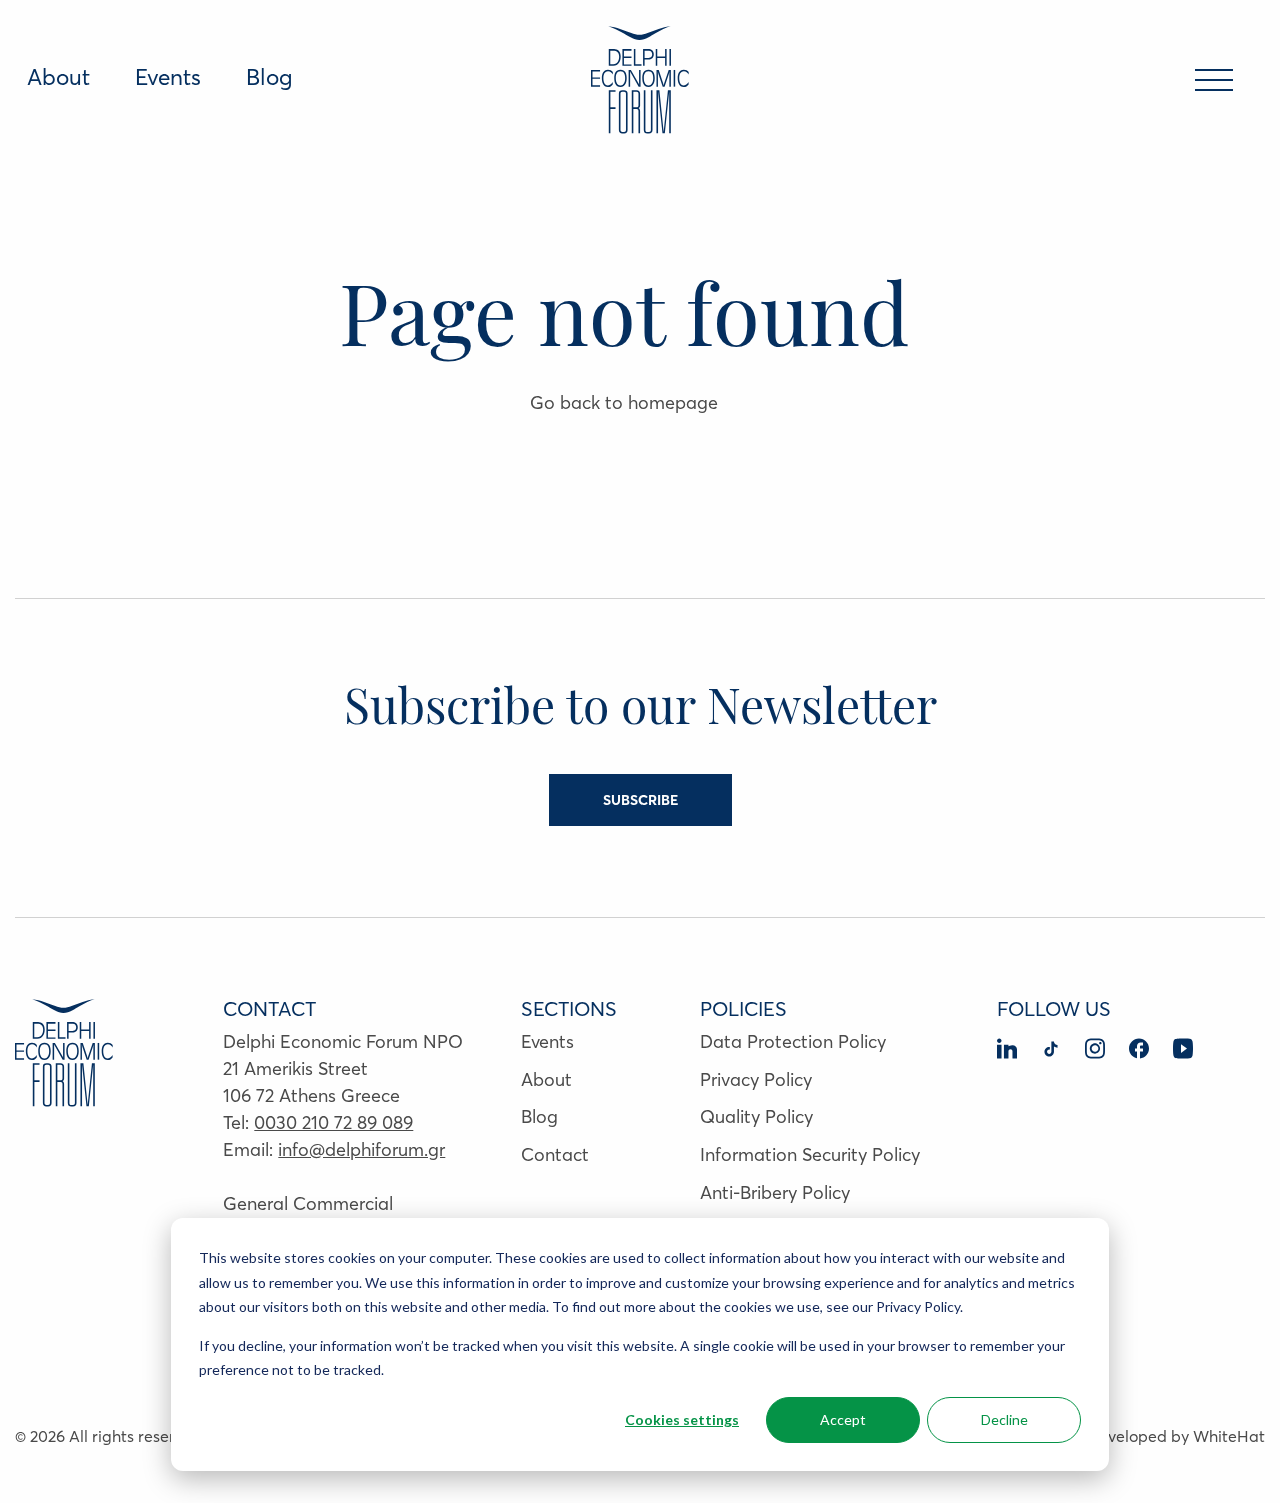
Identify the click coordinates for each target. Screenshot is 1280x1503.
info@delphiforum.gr (361, 1149)
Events (168, 77)
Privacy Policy (756, 1079)
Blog (269, 77)
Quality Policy (756, 1116)
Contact (555, 1154)
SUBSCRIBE (640, 800)
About (58, 77)
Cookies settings (682, 1419)
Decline (1004, 1419)
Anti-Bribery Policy (775, 1192)
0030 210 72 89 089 (333, 1122)
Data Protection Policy (793, 1041)
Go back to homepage (624, 402)
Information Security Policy (810, 1154)
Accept (843, 1419)
